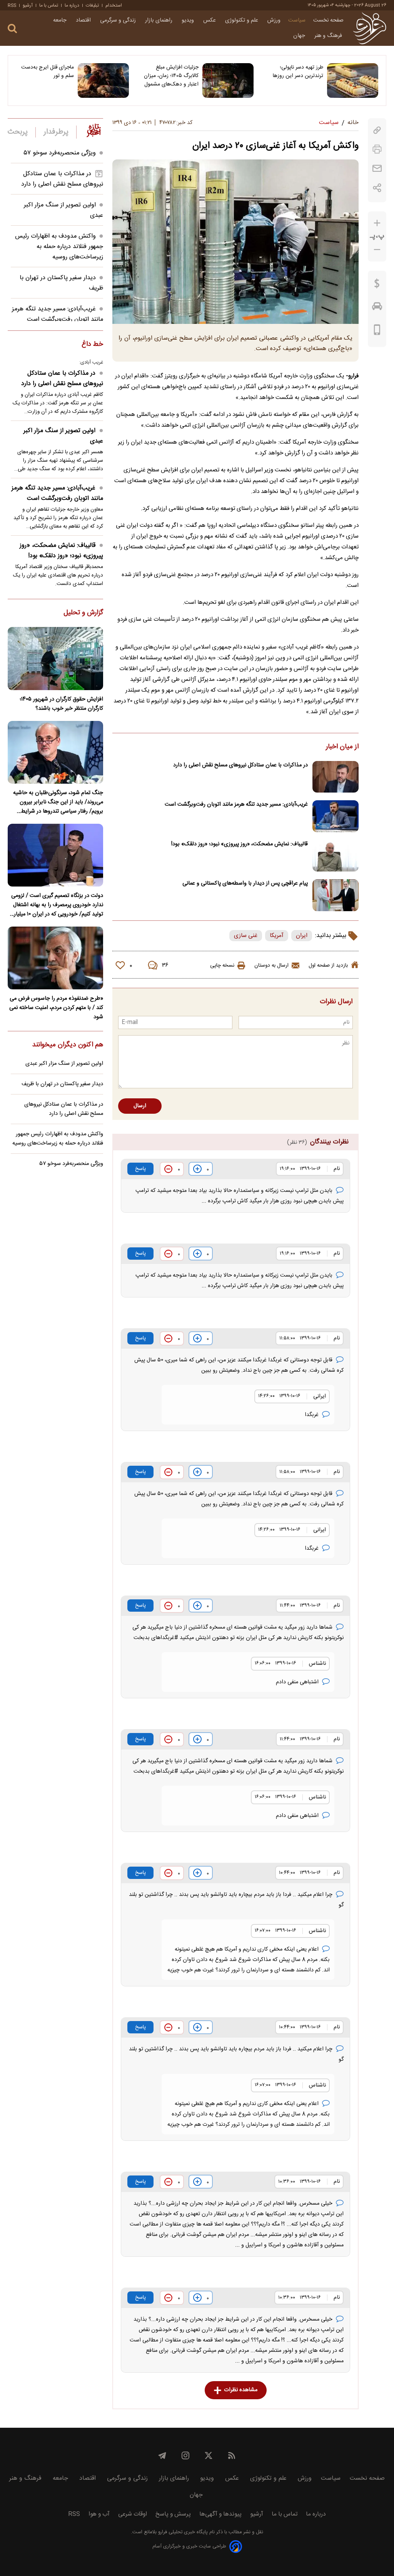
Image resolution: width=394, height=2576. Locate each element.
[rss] (232, 2455)
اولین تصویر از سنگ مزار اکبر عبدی (63, 436)
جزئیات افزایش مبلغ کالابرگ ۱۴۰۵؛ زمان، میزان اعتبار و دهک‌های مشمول (171, 76)
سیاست (297, 20)
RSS (12, 5)
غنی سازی (246, 936)
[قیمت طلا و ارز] (377, 285)
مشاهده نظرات (241, 2390)
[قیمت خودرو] (377, 308)
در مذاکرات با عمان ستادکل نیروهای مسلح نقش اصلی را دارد (240, 765)
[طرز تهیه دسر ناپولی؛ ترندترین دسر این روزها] (353, 80)
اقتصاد (84, 20)
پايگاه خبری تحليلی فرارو (182, 2532)
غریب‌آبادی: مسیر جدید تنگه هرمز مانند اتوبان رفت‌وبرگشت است (236, 804)
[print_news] (377, 149)
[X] (209, 2455)
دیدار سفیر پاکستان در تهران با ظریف (62, 1084)
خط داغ (92, 345)
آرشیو (28, 5)
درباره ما (72, 5)
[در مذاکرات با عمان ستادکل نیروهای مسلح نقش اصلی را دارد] (336, 777)
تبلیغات (92, 5)
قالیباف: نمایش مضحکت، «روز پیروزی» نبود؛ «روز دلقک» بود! (240, 844)
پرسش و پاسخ (173, 2514)
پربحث (18, 132)
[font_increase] (377, 223)
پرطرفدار (56, 132)
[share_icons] (377, 188)
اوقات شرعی (133, 2514)
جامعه (61, 20)
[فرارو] (370, 28)
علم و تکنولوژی (242, 20)
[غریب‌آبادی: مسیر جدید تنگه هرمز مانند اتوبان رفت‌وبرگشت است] (336, 816)
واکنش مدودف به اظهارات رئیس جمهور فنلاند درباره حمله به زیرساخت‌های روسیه (59, 247)
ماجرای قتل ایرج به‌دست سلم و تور (48, 72)
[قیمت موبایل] (377, 332)
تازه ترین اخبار (94, 130)
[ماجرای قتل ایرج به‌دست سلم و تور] (103, 80)
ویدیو (189, 20)
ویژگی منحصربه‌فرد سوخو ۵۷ (60, 153)
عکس (210, 20)
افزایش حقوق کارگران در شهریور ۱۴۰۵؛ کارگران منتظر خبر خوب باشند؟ (61, 704)
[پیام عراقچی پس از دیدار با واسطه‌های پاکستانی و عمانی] (336, 895)
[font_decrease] (377, 250)
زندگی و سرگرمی (119, 20)
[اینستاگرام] (185, 2455)
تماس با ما (49, 5)
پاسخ (140, 1169)
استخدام (114, 5)
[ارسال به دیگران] (377, 168)
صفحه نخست (328, 20)
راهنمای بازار (159, 20)
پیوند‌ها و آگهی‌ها (220, 2514)
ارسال (140, 1106)
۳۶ (165, 965)
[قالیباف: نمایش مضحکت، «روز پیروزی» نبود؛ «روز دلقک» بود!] (336, 856)
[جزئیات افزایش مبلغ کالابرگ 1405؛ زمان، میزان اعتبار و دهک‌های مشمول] (228, 80)
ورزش (274, 20)
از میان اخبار (342, 747)
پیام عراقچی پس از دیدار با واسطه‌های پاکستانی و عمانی (245, 883)
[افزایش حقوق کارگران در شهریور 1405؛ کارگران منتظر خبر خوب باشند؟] (55, 658)
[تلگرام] (162, 2455)
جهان (300, 36)
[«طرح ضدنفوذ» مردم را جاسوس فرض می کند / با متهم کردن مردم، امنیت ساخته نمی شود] (55, 958)
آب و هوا (99, 2514)
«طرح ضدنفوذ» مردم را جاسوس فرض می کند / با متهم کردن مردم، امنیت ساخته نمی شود (56, 1008)
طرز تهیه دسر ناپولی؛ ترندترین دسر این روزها (298, 72)
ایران (302, 936)
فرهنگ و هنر (329, 36)
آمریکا (277, 936)
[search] (12, 29)
